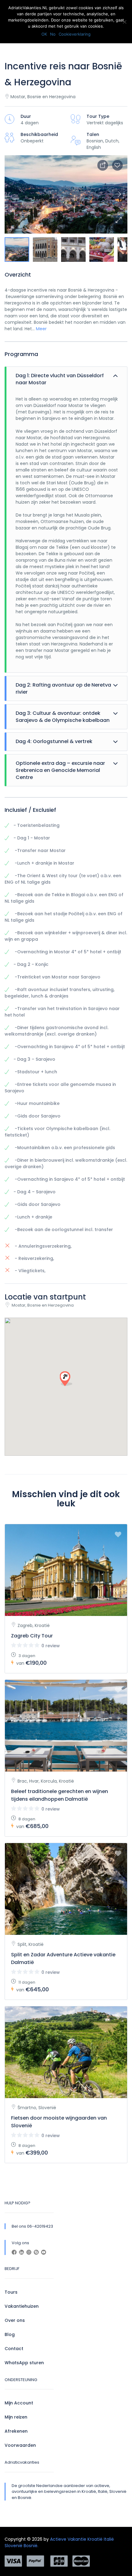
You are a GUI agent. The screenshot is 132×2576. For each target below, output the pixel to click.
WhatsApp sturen (24, 2363)
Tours (11, 2292)
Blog (10, 2334)
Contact (14, 2349)
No (53, 34)
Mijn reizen (16, 2417)
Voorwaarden (20, 2445)
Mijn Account (19, 2403)
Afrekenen (16, 2431)
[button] (118, 220)
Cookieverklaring (75, 34)
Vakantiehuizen (22, 2306)
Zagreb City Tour (32, 1636)
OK (44, 34)
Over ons (15, 2320)
